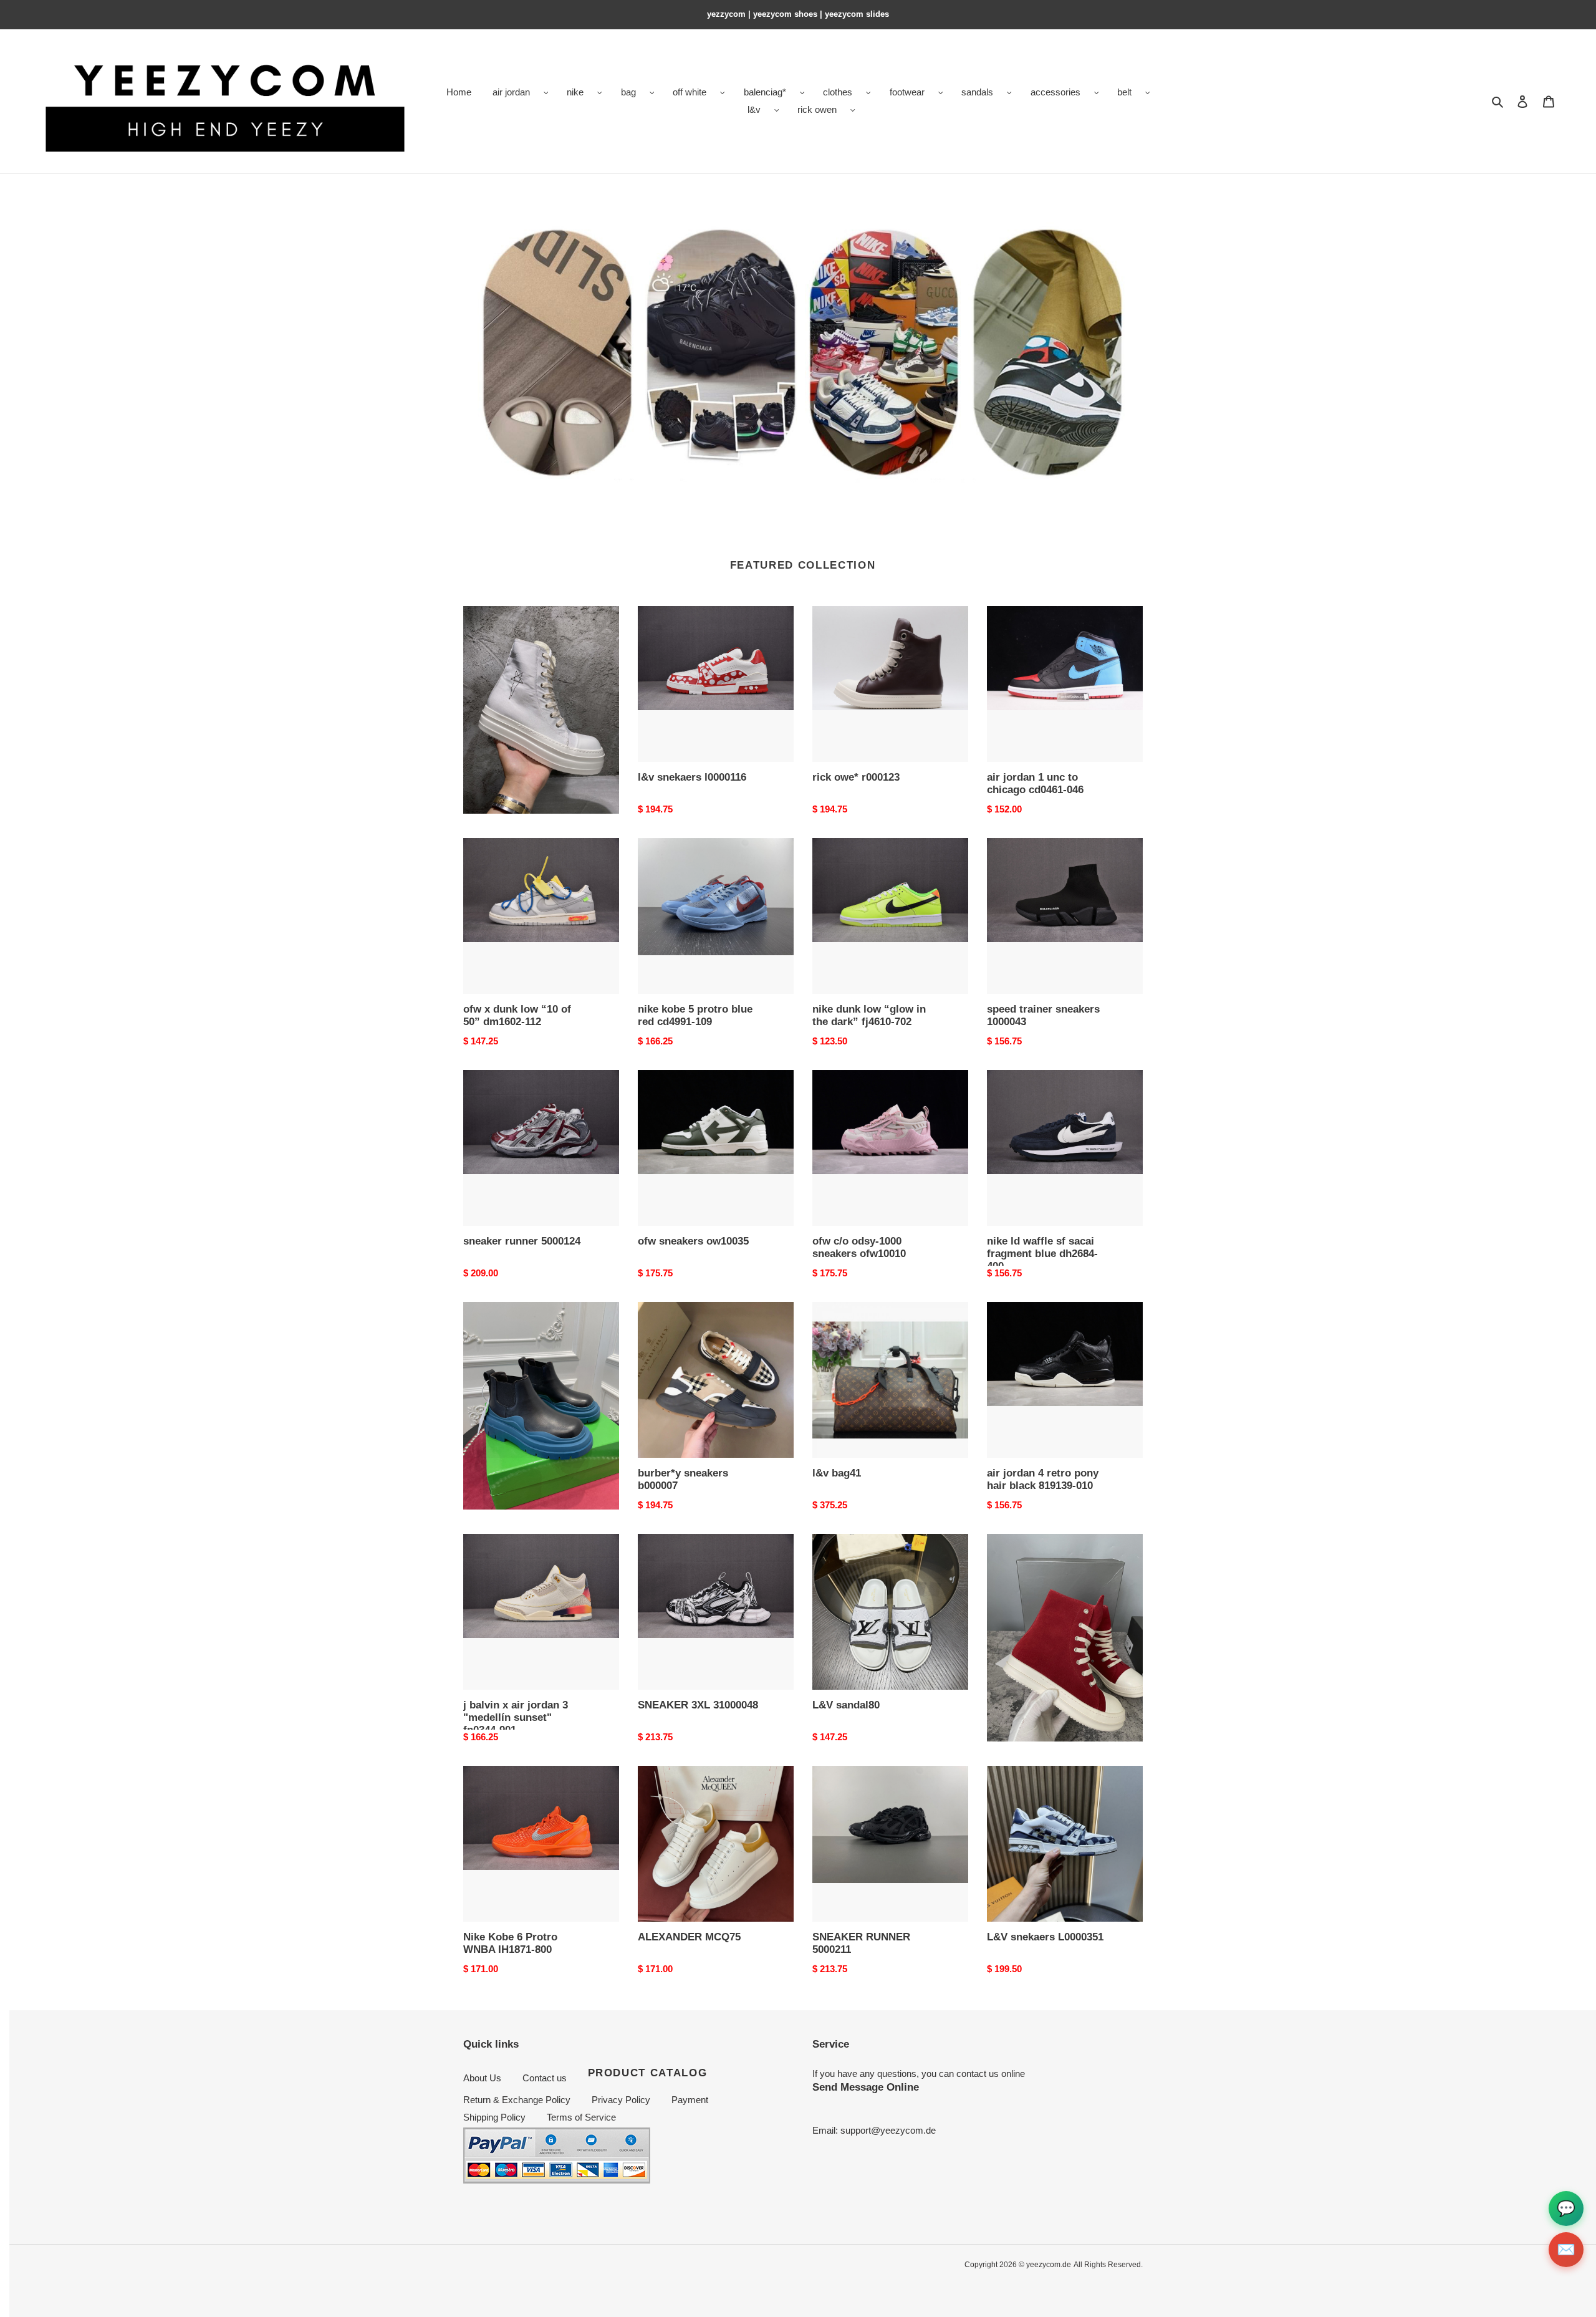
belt (1124, 92)
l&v (754, 109)
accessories (1055, 92)
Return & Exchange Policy (517, 2100)
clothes (838, 92)
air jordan (511, 92)
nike (575, 92)
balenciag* (765, 92)
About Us (482, 2078)
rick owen (817, 109)
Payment (690, 2100)
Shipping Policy (494, 2117)
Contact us (545, 2078)
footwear (907, 92)
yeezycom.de (1049, 2265)
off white (690, 92)
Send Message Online (866, 2087)
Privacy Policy (621, 2100)
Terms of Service (581, 2117)
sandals (977, 92)
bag (628, 92)
